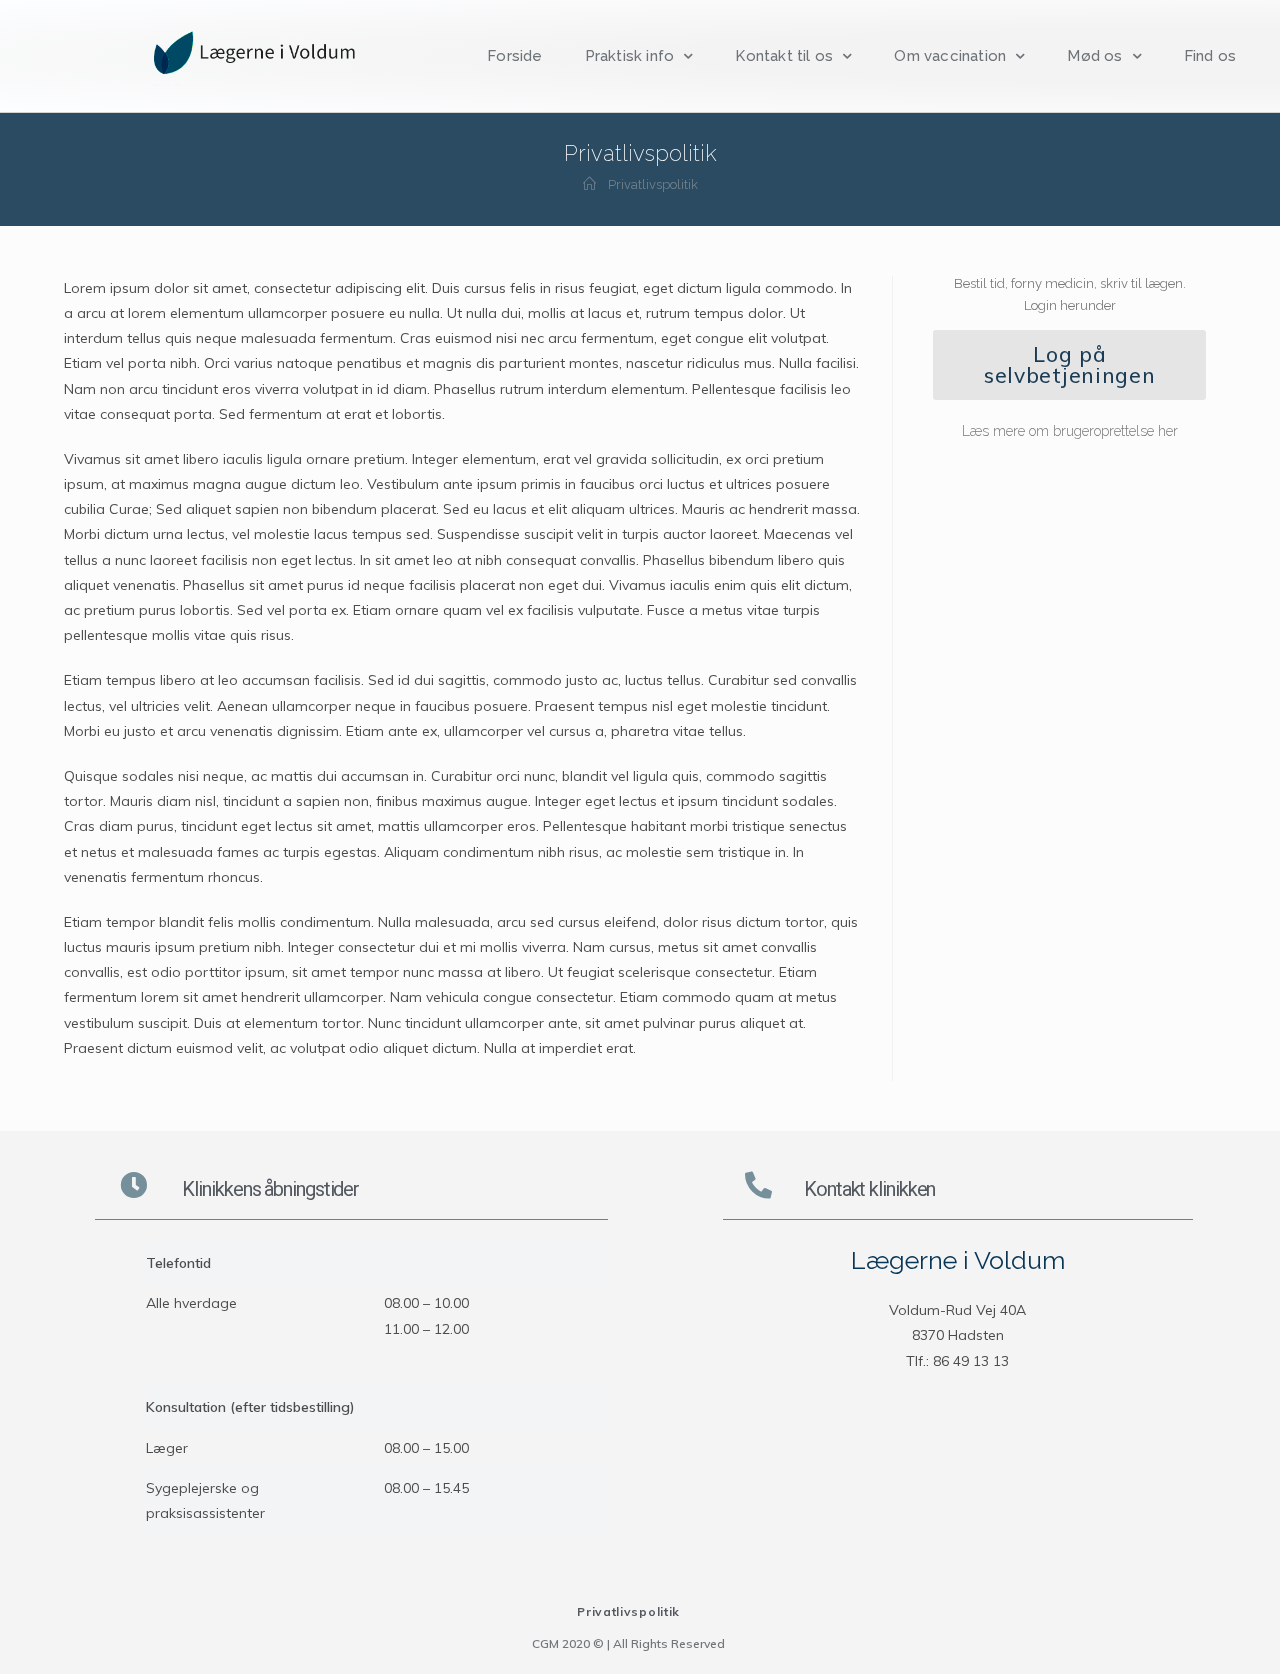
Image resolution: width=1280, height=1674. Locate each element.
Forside (514, 56)
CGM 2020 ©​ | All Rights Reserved (628, 1643)
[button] (1069, 365)
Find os (1210, 56)
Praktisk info (630, 56)
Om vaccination (950, 56)
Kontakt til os (784, 56)
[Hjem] (589, 184)
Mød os (1094, 56)
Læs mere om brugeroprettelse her (1070, 431)
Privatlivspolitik (628, 1611)
